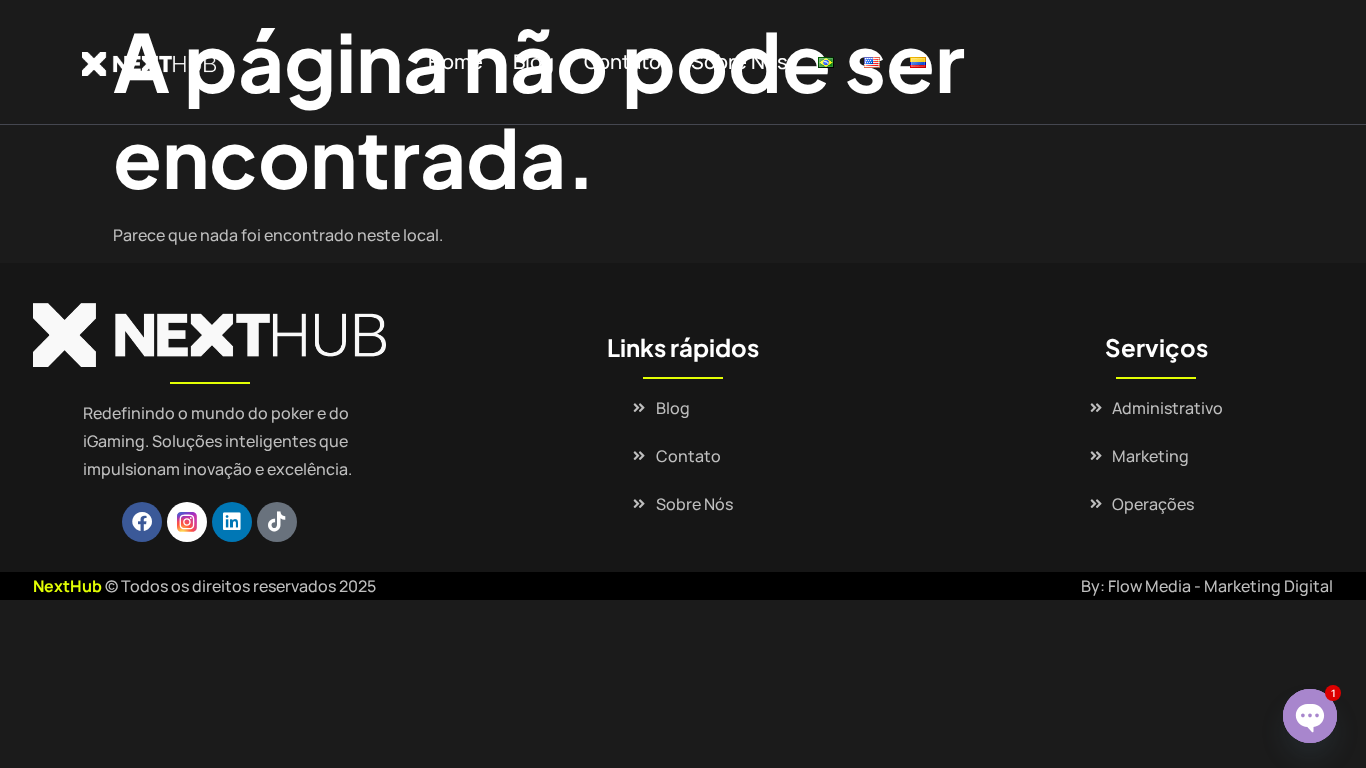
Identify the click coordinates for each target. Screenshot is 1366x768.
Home (455, 61)
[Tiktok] (277, 522)
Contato (622, 61)
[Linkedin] (232, 522)
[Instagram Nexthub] (187, 522)
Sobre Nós (739, 61)
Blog (533, 61)
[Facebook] (142, 522)
